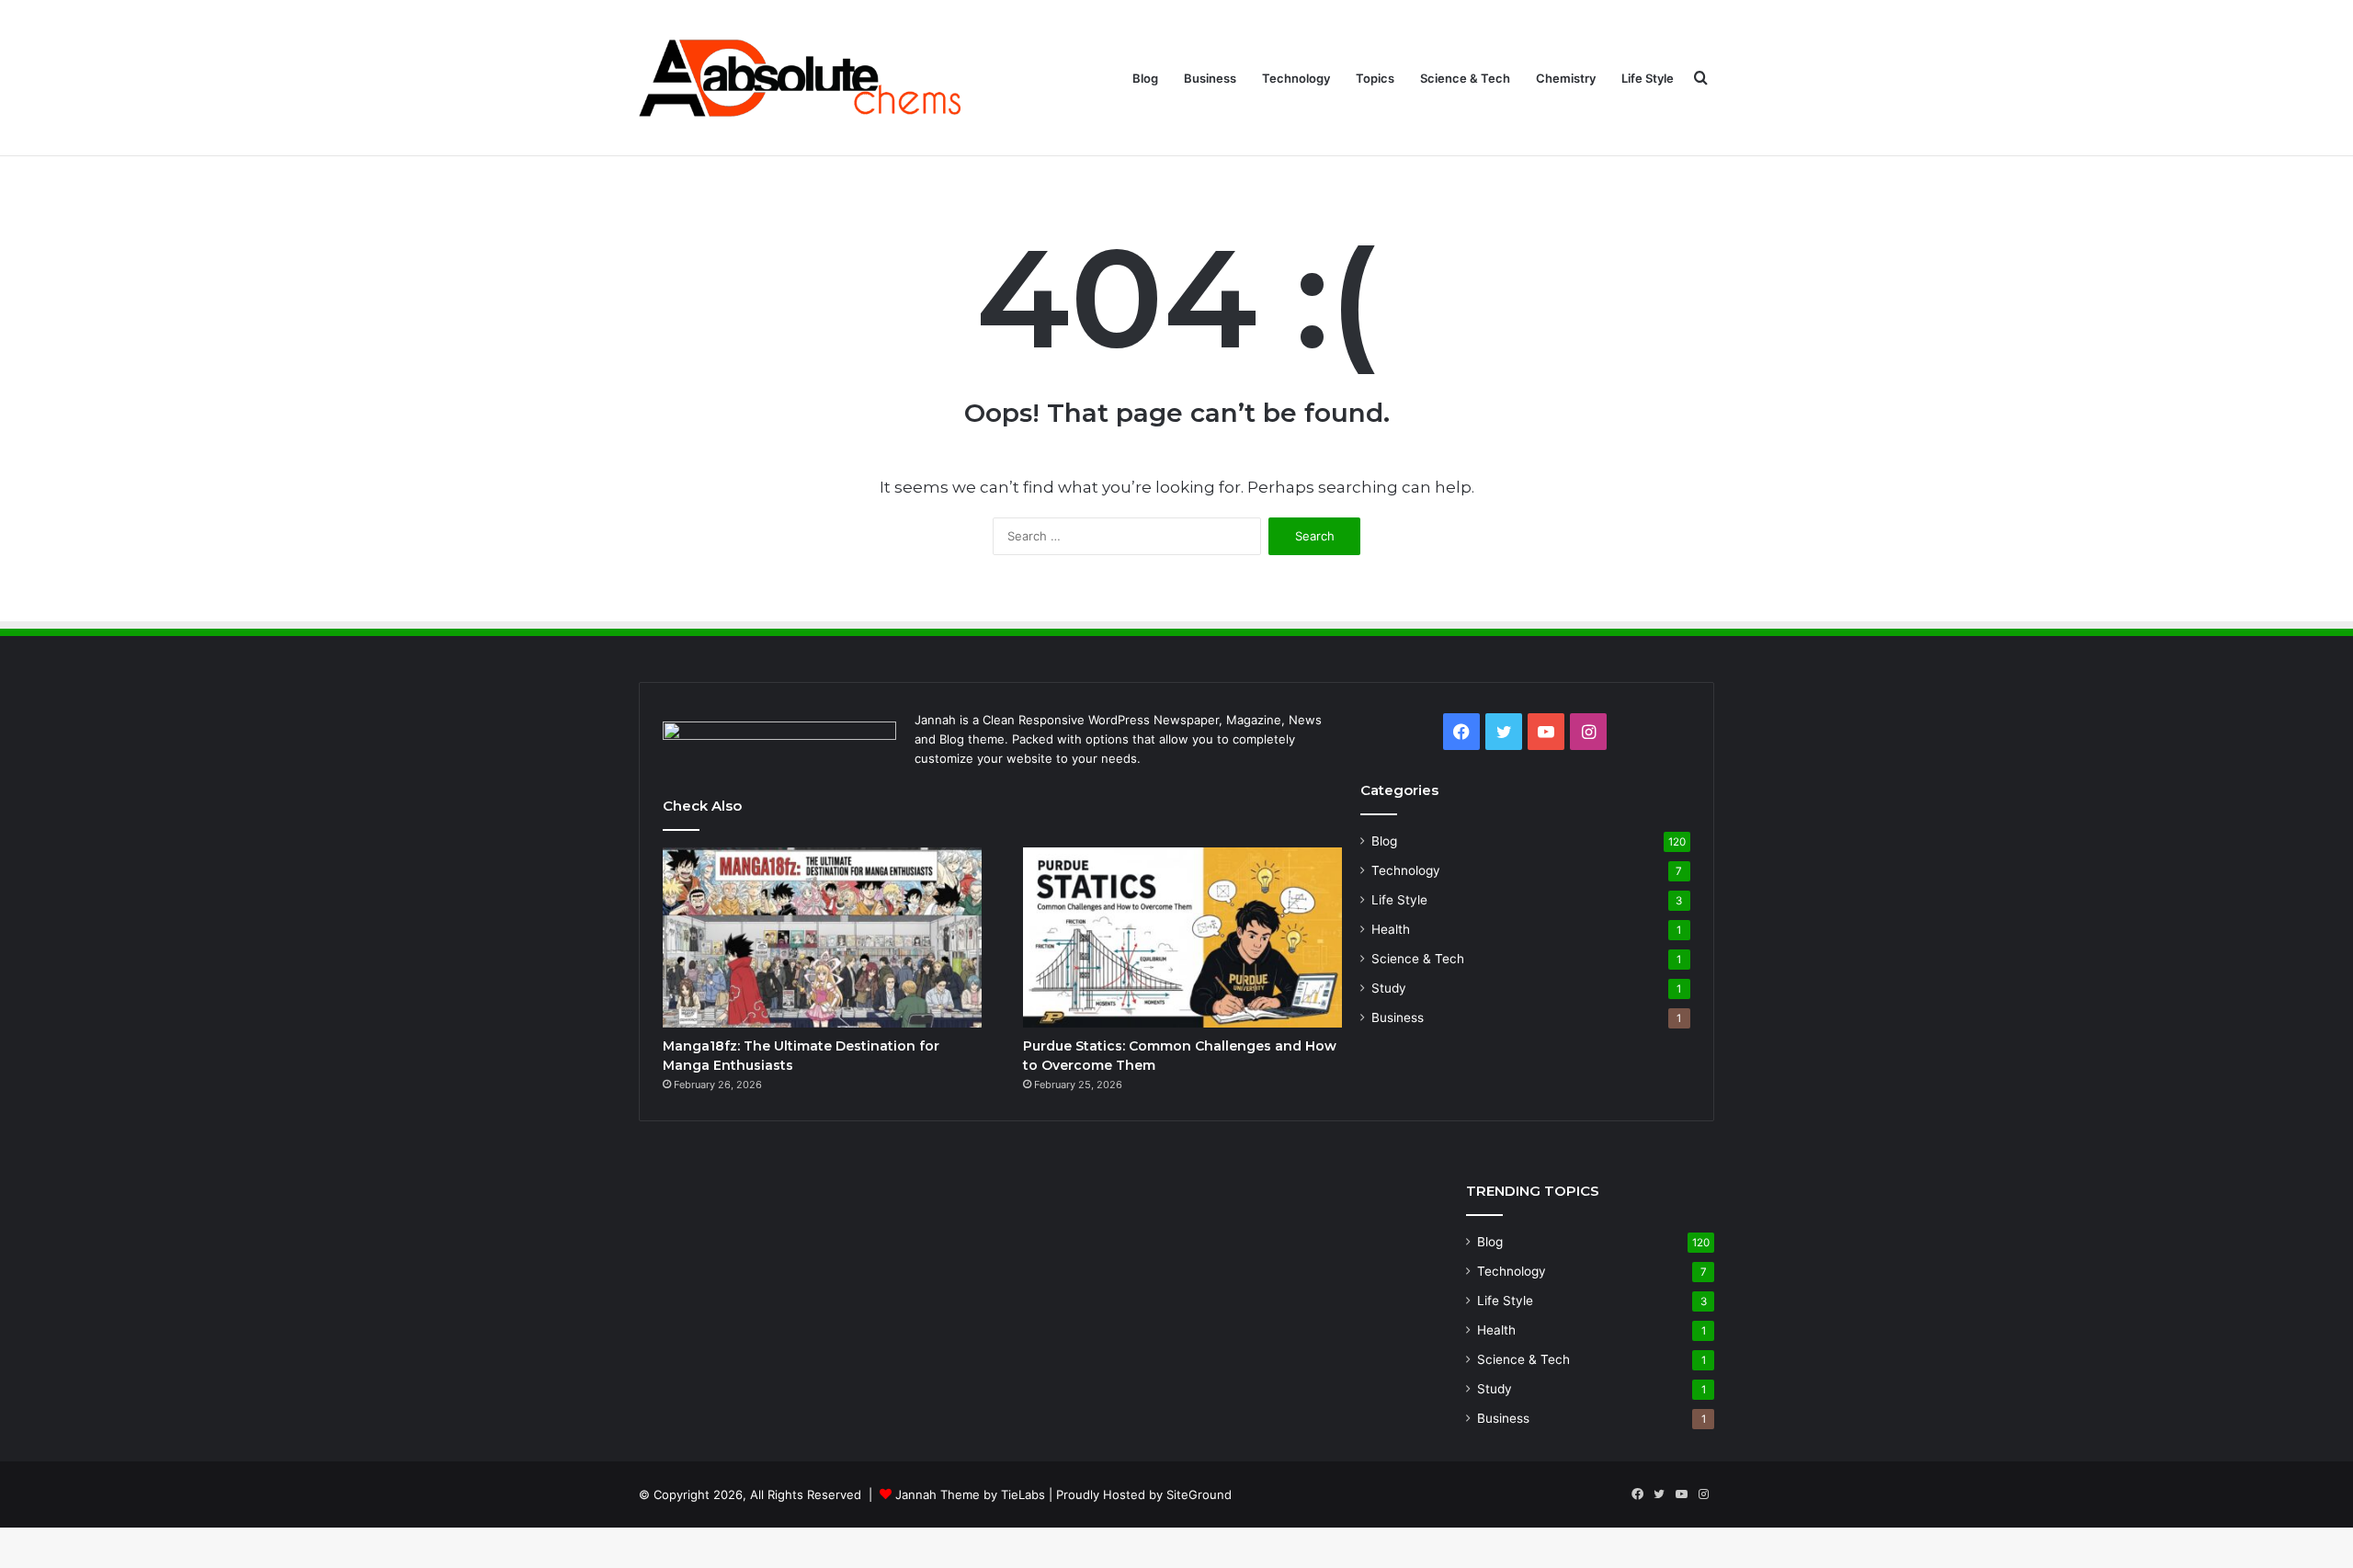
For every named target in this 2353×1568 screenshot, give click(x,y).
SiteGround (1199, 1494)
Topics (1375, 78)
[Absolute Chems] (800, 78)
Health (1391, 929)
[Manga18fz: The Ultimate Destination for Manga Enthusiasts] (822, 937)
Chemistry (1566, 78)
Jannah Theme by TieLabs (970, 1494)
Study (1389, 988)
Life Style (1648, 78)
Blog (1145, 78)
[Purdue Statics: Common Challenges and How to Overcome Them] (1182, 937)
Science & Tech (1465, 78)
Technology (1296, 78)
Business (1210, 78)
